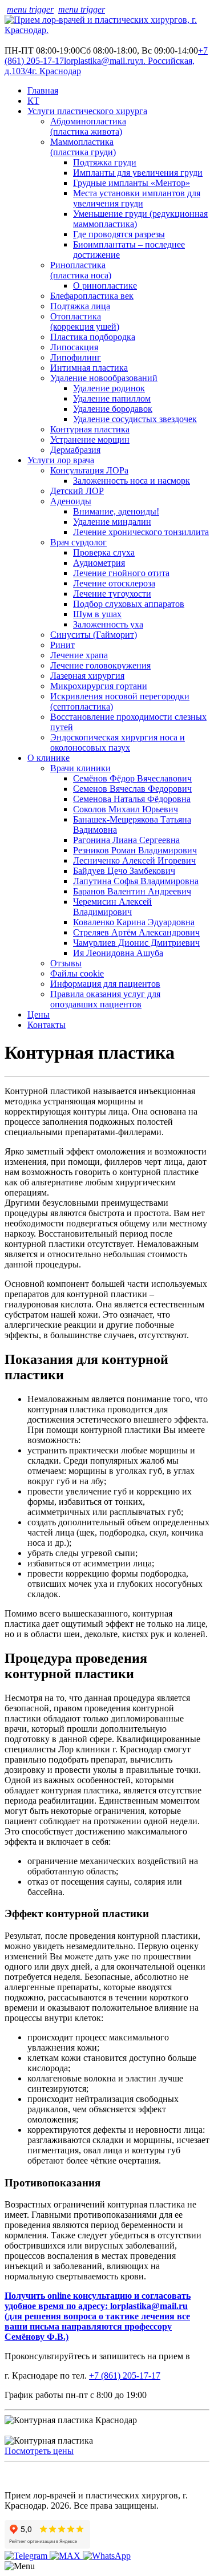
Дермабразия (75, 450)
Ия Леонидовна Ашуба (118, 953)
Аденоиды (71, 501)
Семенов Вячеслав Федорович (132, 789)
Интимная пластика (89, 368)
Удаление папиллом (112, 398)
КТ (33, 101)
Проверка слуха (104, 552)
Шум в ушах (97, 614)
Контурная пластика (90, 429)
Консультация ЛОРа (89, 470)
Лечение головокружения (100, 665)
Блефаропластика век (92, 296)
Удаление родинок (109, 388)
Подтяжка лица (80, 306)
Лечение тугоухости (112, 594)
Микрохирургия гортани (99, 686)
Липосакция (74, 347)
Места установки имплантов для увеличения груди (137, 198)
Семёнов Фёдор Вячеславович (132, 778)
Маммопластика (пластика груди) (83, 147)
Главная (43, 90)
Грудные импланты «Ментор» (132, 183)
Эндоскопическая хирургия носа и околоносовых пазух (118, 742)
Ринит (62, 645)
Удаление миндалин (112, 522)
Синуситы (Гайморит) (94, 635)
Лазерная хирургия (87, 676)
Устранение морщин (90, 440)
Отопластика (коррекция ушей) (85, 321)
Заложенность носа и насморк (132, 481)
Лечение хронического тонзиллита (141, 532)
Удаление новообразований (104, 378)
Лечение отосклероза (114, 583)
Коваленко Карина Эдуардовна (134, 922)
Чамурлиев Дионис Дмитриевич (136, 943)
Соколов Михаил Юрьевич (126, 809)
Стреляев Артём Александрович (136, 932)
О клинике (49, 758)
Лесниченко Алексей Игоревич (134, 860)
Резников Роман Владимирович (135, 850)
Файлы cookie (77, 973)
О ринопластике (105, 285)
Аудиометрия (99, 563)
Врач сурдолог (78, 542)
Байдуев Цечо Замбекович (124, 871)
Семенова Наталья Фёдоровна (132, 799)
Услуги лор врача (61, 460)
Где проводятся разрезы (119, 234)
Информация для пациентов (105, 984)
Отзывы (66, 963)
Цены (39, 1014)
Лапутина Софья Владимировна (136, 881)
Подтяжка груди (105, 162)
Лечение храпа (79, 655)
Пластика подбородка (93, 337)
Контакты (47, 1025)
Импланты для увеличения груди (138, 173)
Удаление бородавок (113, 409)
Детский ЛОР (77, 491)
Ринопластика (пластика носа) (81, 270)
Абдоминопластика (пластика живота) (88, 126)
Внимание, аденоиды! (116, 511)
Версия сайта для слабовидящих (86, 2472)
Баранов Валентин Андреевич (132, 891)
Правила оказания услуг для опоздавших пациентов (105, 999)
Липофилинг (76, 357)
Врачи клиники (80, 768)
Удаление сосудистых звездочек (135, 419)
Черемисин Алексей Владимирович (112, 907)
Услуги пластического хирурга (87, 111)
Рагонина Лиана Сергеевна (126, 840)
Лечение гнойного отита (121, 573)
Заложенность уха (108, 624)
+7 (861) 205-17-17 (125, 2375)
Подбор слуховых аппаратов (129, 604)
